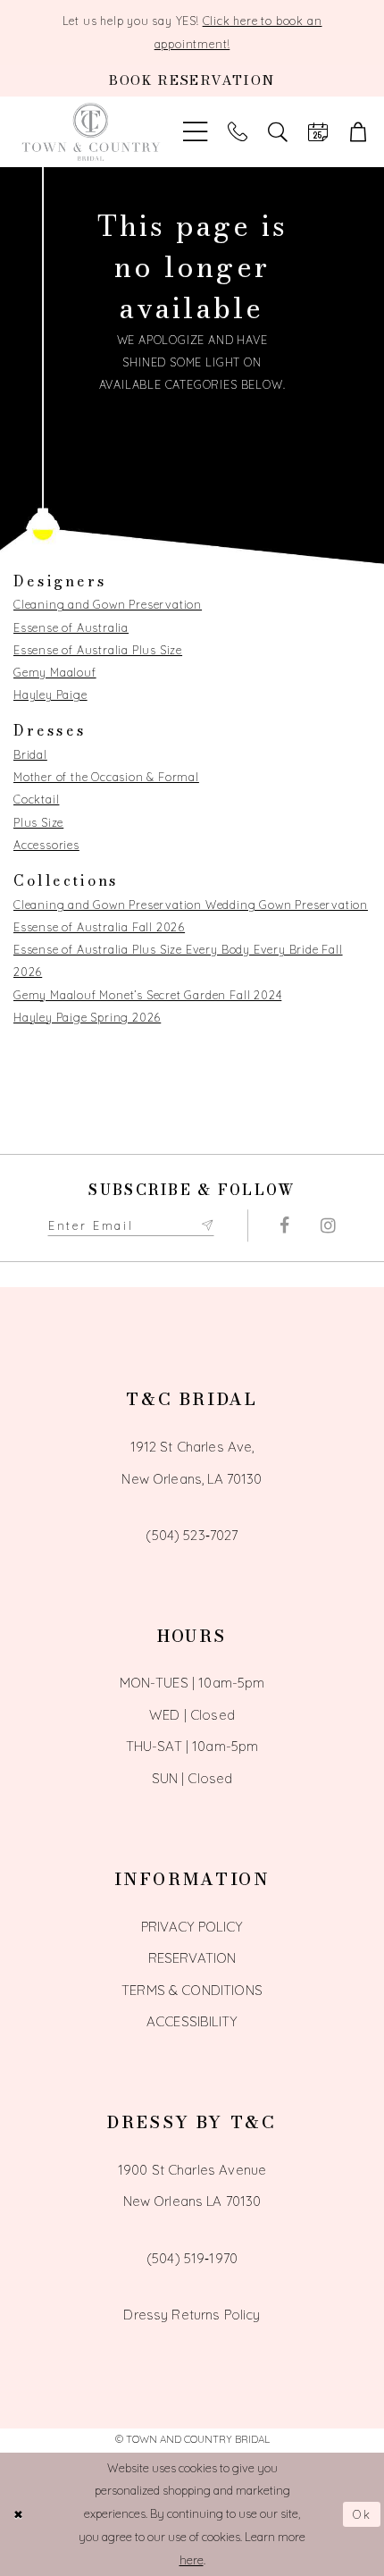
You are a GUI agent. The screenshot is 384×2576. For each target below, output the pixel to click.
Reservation (192, 1958)
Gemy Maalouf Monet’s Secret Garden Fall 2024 (147, 995)
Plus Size (38, 822)
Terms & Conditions (192, 1990)
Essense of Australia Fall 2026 (99, 927)
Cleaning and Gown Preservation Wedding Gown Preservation (191, 905)
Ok (363, 2514)
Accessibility (192, 2021)
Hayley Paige (50, 695)
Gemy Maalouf (55, 672)
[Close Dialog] (19, 2514)
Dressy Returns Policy (192, 2315)
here (192, 2560)
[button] (358, 132)
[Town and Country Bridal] (92, 132)
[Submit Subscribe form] (207, 1226)
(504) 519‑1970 (192, 2258)
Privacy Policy (192, 1927)
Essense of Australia (71, 627)
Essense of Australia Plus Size (98, 650)
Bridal (30, 754)
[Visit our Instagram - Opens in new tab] (328, 1225)
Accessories (46, 845)
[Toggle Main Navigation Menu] (196, 132)
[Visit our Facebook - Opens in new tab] (284, 1225)
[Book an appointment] (317, 132)
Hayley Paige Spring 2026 (87, 1017)
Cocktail (36, 799)
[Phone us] (238, 132)
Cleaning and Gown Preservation (108, 604)
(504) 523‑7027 (192, 1535)
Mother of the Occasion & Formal (106, 777)
